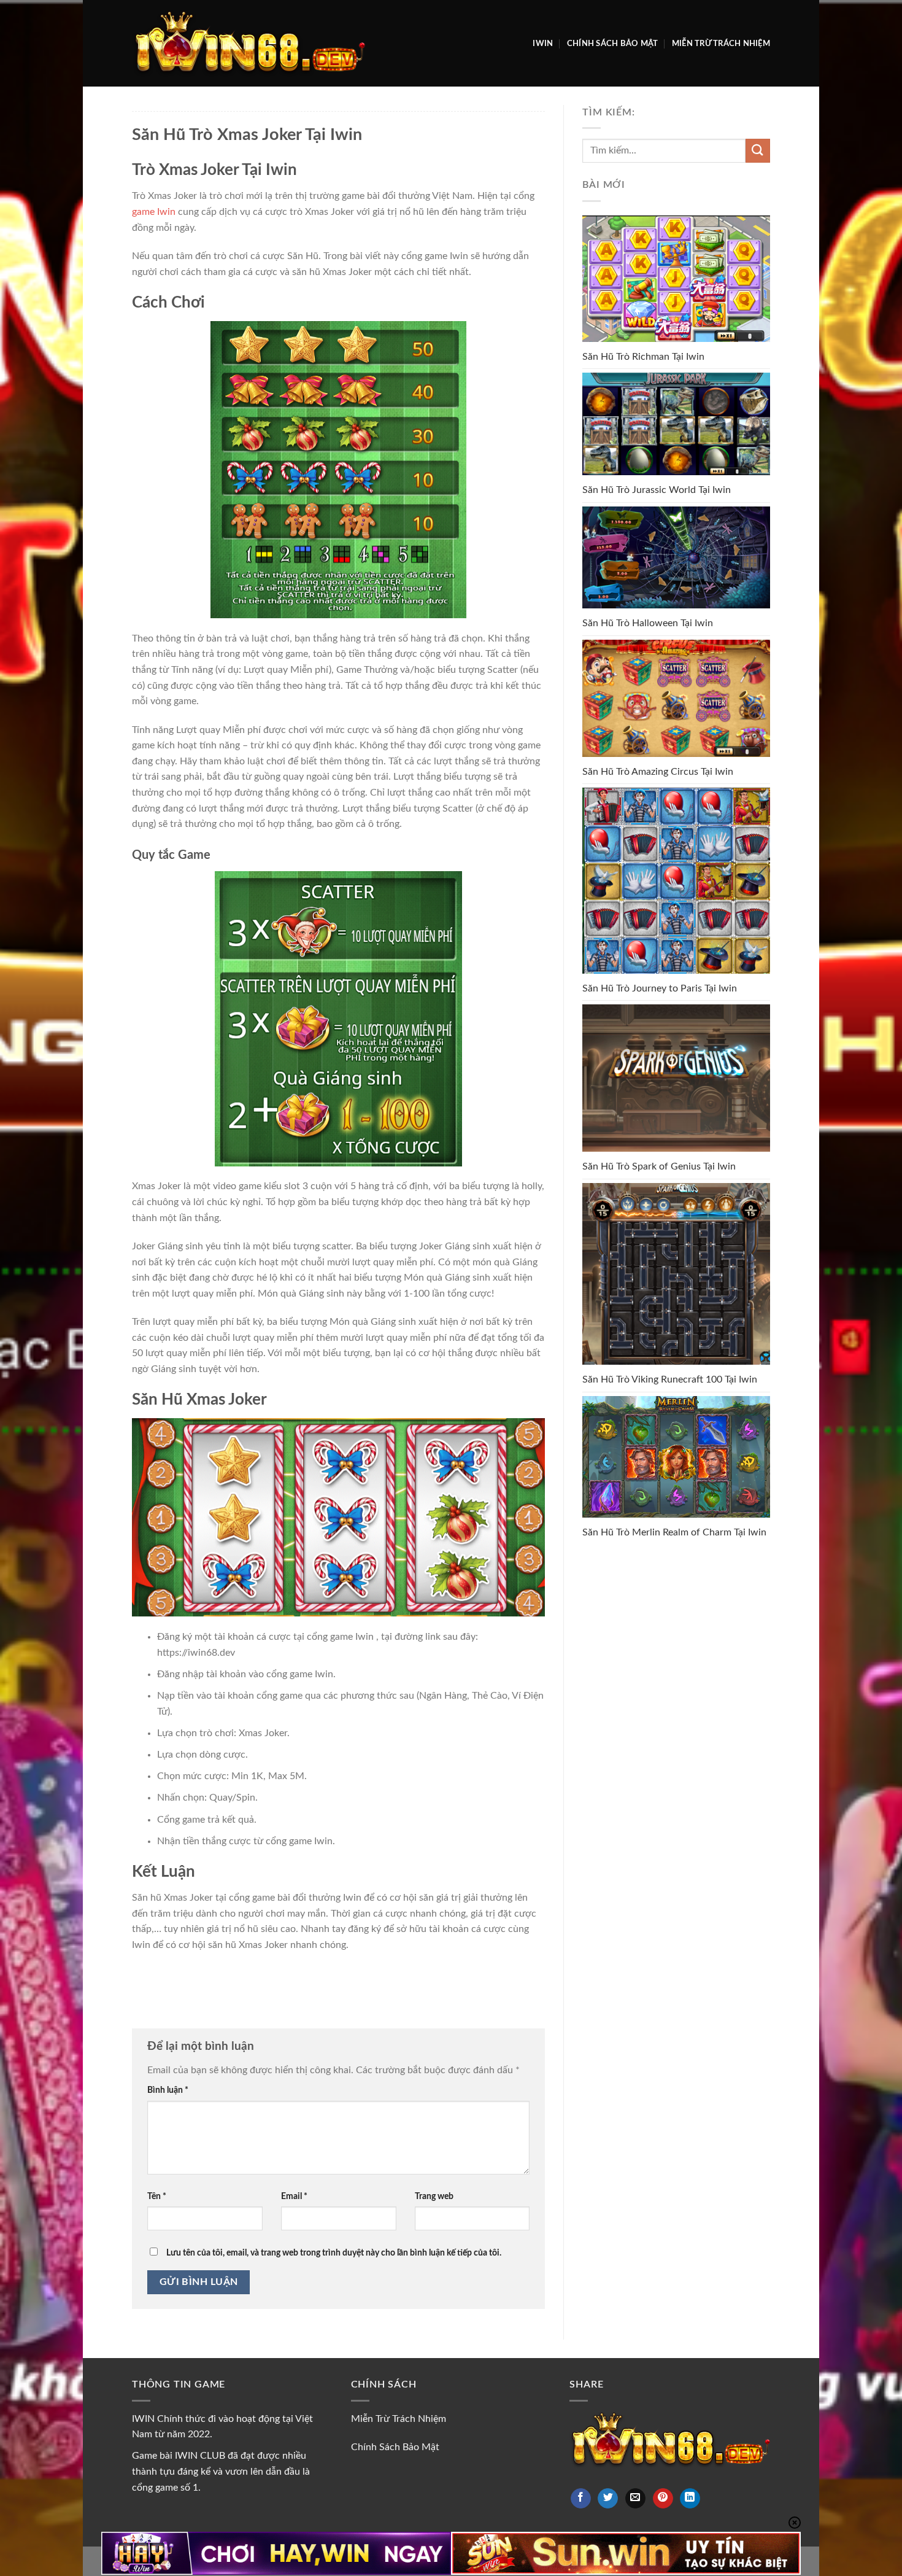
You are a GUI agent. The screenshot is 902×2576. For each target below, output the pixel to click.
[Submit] (758, 151)
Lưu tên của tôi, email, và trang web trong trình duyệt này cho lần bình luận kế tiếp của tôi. (334, 2253)
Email (294, 2196)
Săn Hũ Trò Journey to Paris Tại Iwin (660, 988)
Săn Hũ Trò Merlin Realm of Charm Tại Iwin (674, 1532)
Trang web (434, 2196)
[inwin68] (249, 43)
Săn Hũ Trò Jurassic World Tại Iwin (657, 490)
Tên (157, 2196)
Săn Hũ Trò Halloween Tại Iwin (648, 623)
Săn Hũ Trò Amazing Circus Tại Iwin (658, 772)
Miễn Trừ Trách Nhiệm (721, 44)
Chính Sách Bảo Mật (613, 44)
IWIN (543, 44)
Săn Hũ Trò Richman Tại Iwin (643, 357)
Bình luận (168, 2090)
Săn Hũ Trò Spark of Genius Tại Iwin (659, 1166)
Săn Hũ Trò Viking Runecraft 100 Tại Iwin (670, 1379)
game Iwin (154, 212)
